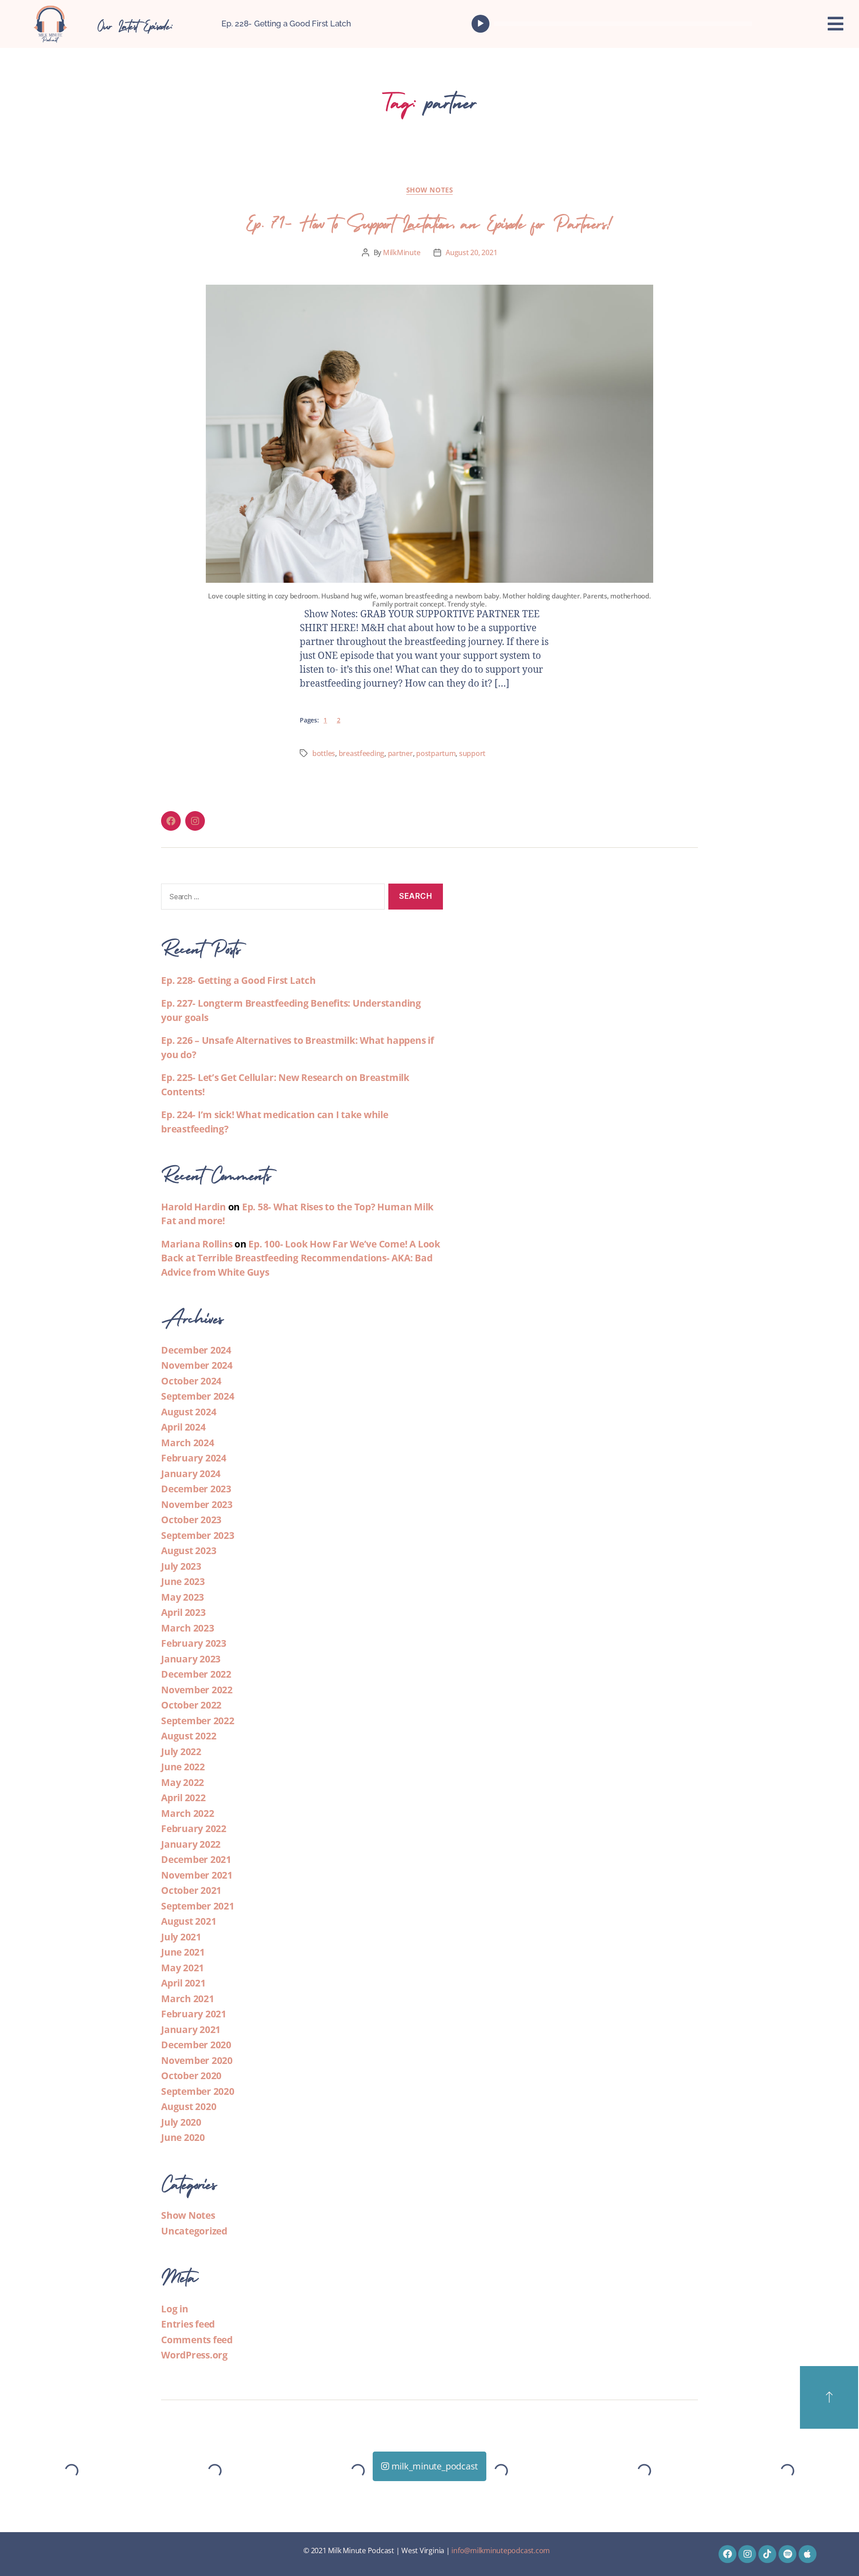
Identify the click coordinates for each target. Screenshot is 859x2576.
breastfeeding (362, 753)
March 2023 (188, 1628)
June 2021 (183, 1952)
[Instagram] (195, 821)
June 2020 (183, 2137)
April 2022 (183, 1798)
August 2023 (189, 1551)
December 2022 (196, 1674)
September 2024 (198, 1396)
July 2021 (181, 1937)
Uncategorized (194, 2231)
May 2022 (183, 1782)
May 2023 (183, 1597)
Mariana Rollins (197, 1244)
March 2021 (188, 1999)
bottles (324, 753)
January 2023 (191, 1659)
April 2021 (183, 1983)
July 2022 (181, 1752)
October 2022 (191, 1705)
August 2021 (189, 1921)
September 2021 (198, 1906)
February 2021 (194, 2014)
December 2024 (196, 1350)
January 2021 (191, 2029)
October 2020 (191, 2076)
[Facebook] (171, 821)
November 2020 (197, 2060)
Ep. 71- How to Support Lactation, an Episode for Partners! (429, 220)
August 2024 (189, 1412)
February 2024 (194, 1458)
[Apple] (808, 2554)
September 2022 (198, 1721)
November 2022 (197, 1690)
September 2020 (198, 2091)
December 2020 (196, 2045)
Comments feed (197, 2340)
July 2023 (181, 1566)
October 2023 (191, 1520)
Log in (175, 2309)
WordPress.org (194, 2355)
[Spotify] (787, 2554)
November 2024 (197, 1365)
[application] (614, 24)
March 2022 (188, 1813)
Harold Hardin (193, 1207)
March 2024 (188, 1443)
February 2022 (194, 1828)
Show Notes (430, 190)
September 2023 (198, 1535)
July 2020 (181, 2122)
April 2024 (183, 1427)
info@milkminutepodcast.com (501, 2550)
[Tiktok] (767, 2554)
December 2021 (196, 1859)
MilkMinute (402, 252)
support (472, 753)
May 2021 (183, 1968)
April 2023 (183, 1612)
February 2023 (194, 1643)
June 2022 (183, 1767)
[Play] (481, 24)
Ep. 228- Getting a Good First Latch (286, 23)
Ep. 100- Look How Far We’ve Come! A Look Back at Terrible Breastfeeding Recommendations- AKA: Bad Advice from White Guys (301, 1258)
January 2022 (191, 1844)
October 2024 (191, 1381)
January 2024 (191, 1474)
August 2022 (189, 1736)
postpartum (436, 753)
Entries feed (188, 2324)
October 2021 (191, 1890)
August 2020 (189, 2106)
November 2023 (197, 1504)
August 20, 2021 (471, 252)
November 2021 (197, 1875)
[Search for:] (271, 899)
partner (400, 753)
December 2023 (196, 1489)
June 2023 (183, 1581)
